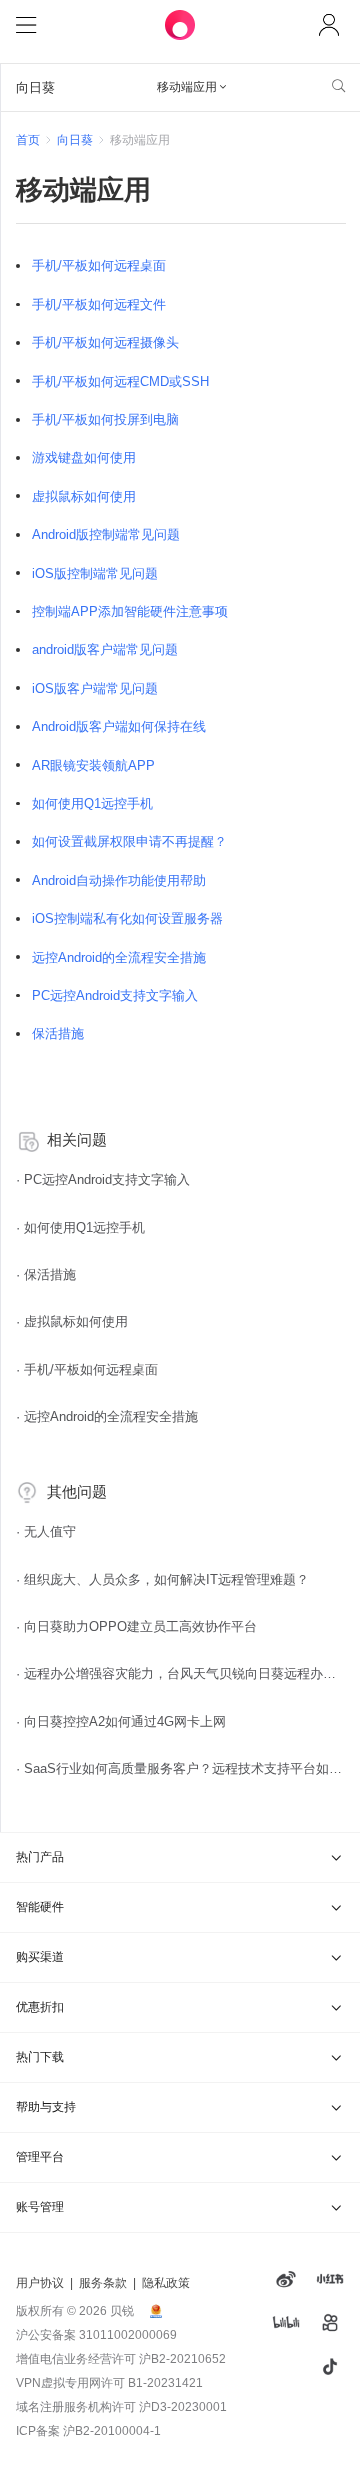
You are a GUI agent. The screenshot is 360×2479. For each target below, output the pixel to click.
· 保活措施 (46, 1274)
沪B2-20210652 (182, 2359)
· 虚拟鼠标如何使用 (72, 1321)
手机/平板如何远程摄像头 (105, 342)
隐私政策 (166, 2283)
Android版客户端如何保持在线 (119, 726)
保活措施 (58, 1033)
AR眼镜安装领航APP (93, 765)
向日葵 (75, 140)
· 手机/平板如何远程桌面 (87, 1369)
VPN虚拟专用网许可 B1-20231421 (109, 2383)
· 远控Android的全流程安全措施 (107, 1416)
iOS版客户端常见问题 (95, 688)
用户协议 (40, 2283)
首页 (28, 140)
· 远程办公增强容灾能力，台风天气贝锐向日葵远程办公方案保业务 (180, 1673)
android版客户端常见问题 (105, 649)
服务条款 (103, 2283)
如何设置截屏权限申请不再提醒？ (129, 841)
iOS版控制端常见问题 (95, 573)
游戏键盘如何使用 (84, 457)
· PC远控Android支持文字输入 (103, 1179)
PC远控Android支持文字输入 (115, 995)
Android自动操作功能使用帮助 (119, 880)
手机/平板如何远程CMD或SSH (120, 381)
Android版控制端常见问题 (106, 534)
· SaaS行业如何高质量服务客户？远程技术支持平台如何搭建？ (180, 1768)
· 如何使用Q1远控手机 (80, 1227)
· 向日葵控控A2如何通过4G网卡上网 (121, 1721)
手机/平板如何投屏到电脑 (105, 419)
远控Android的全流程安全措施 (119, 957)
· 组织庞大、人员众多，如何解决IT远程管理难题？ (162, 1579)
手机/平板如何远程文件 (99, 304)
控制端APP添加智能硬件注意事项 (130, 611)
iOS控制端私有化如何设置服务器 (127, 918)
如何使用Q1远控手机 (92, 803)
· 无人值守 (46, 1531)
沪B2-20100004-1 (112, 2431)
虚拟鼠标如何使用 (84, 496)
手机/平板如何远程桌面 (99, 265)
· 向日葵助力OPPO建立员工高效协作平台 (136, 1626)
